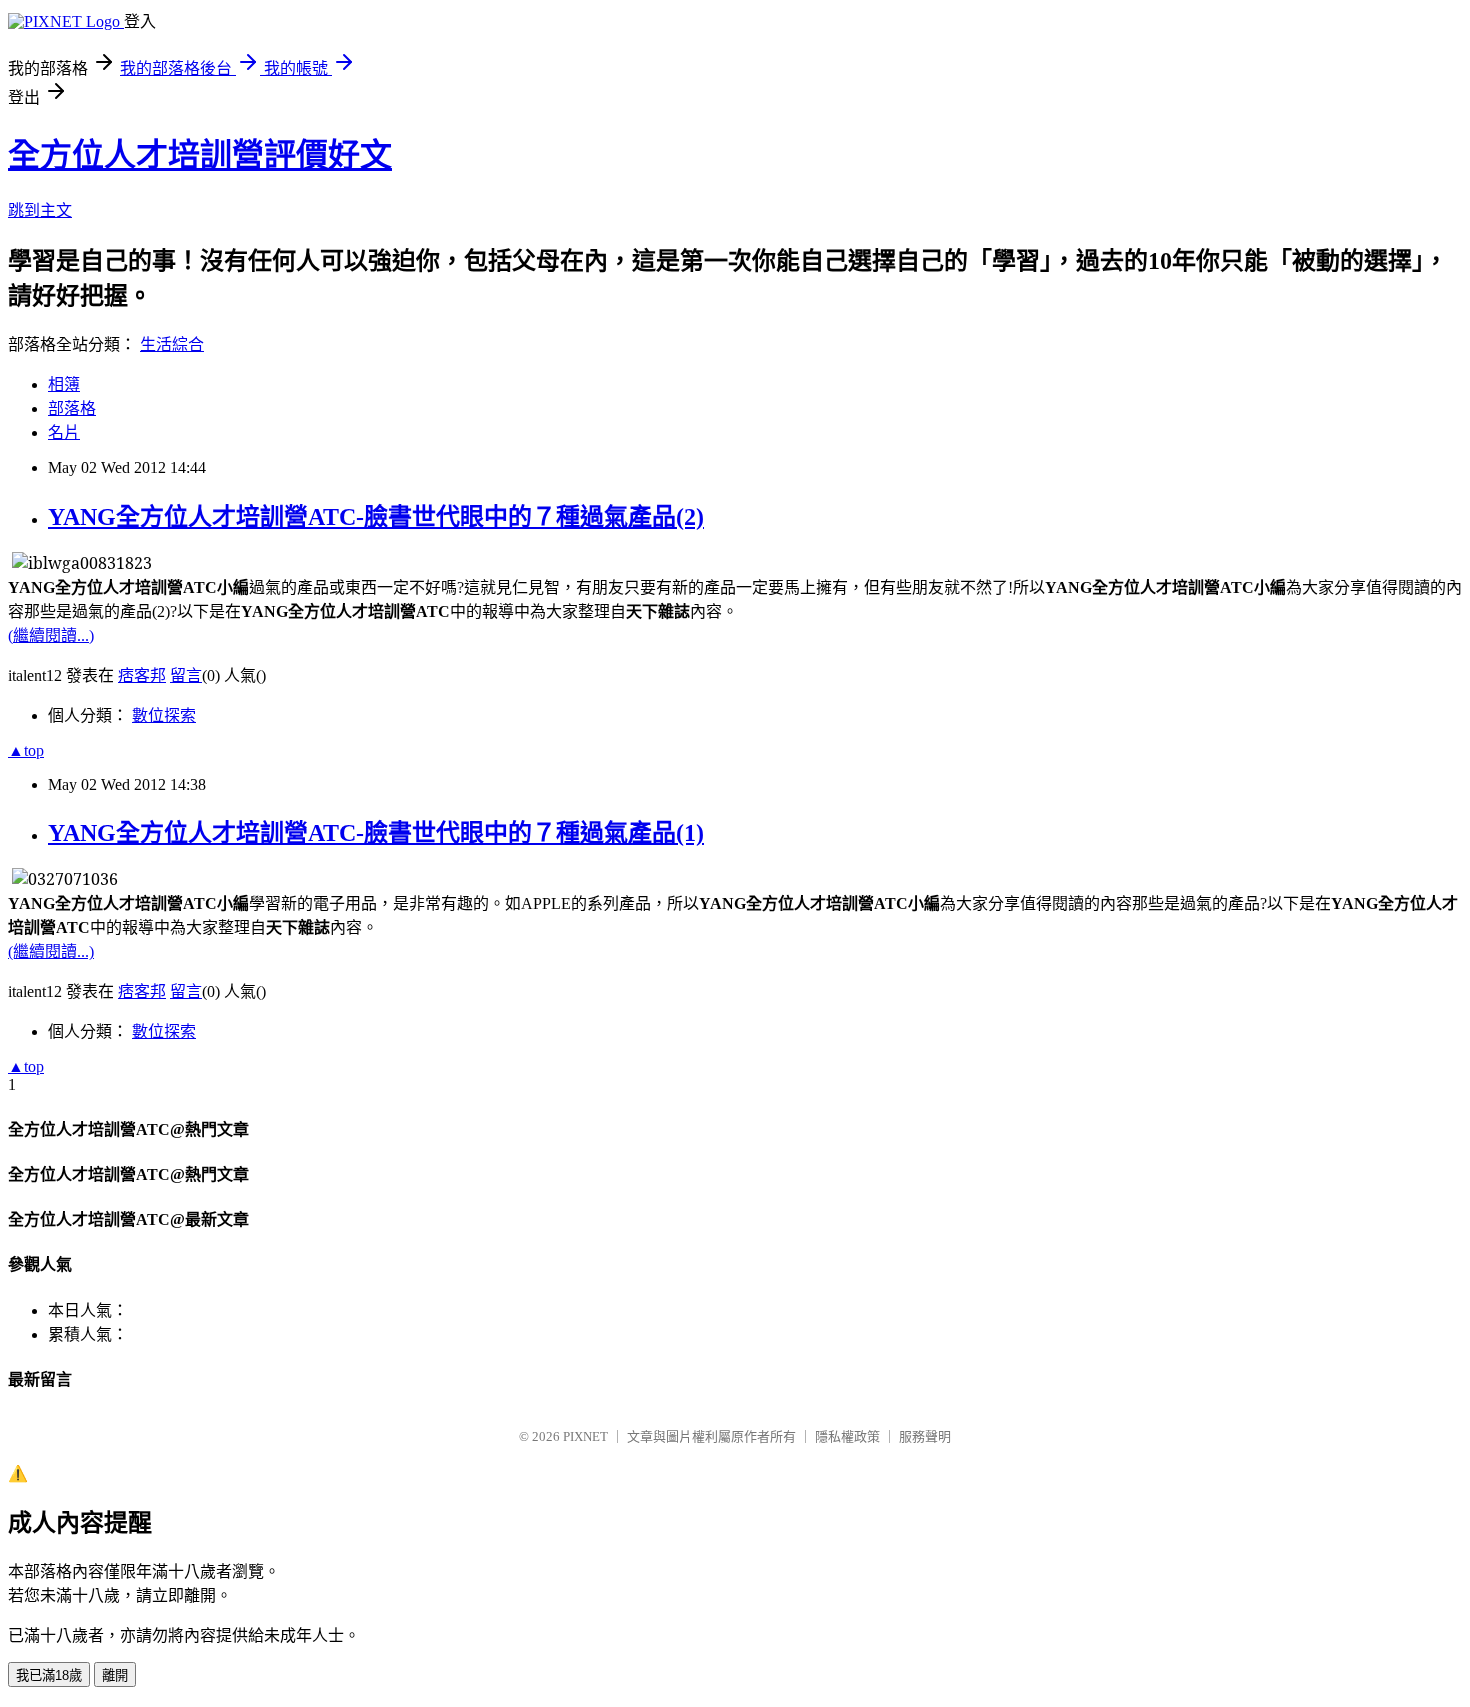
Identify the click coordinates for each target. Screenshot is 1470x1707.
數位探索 (164, 715)
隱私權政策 (847, 1436)
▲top (26, 750)
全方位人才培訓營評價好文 (200, 155)
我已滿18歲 (49, 1675)
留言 (186, 675)
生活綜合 (172, 344)
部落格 (72, 408)
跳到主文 (40, 210)
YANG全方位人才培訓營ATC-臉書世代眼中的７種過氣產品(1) (376, 833)
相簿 (64, 384)
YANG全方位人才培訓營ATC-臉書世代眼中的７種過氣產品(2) (376, 517)
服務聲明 (925, 1436)
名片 (64, 432)
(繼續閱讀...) (51, 635)
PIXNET (585, 1436)
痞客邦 (142, 675)
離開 (115, 1675)
